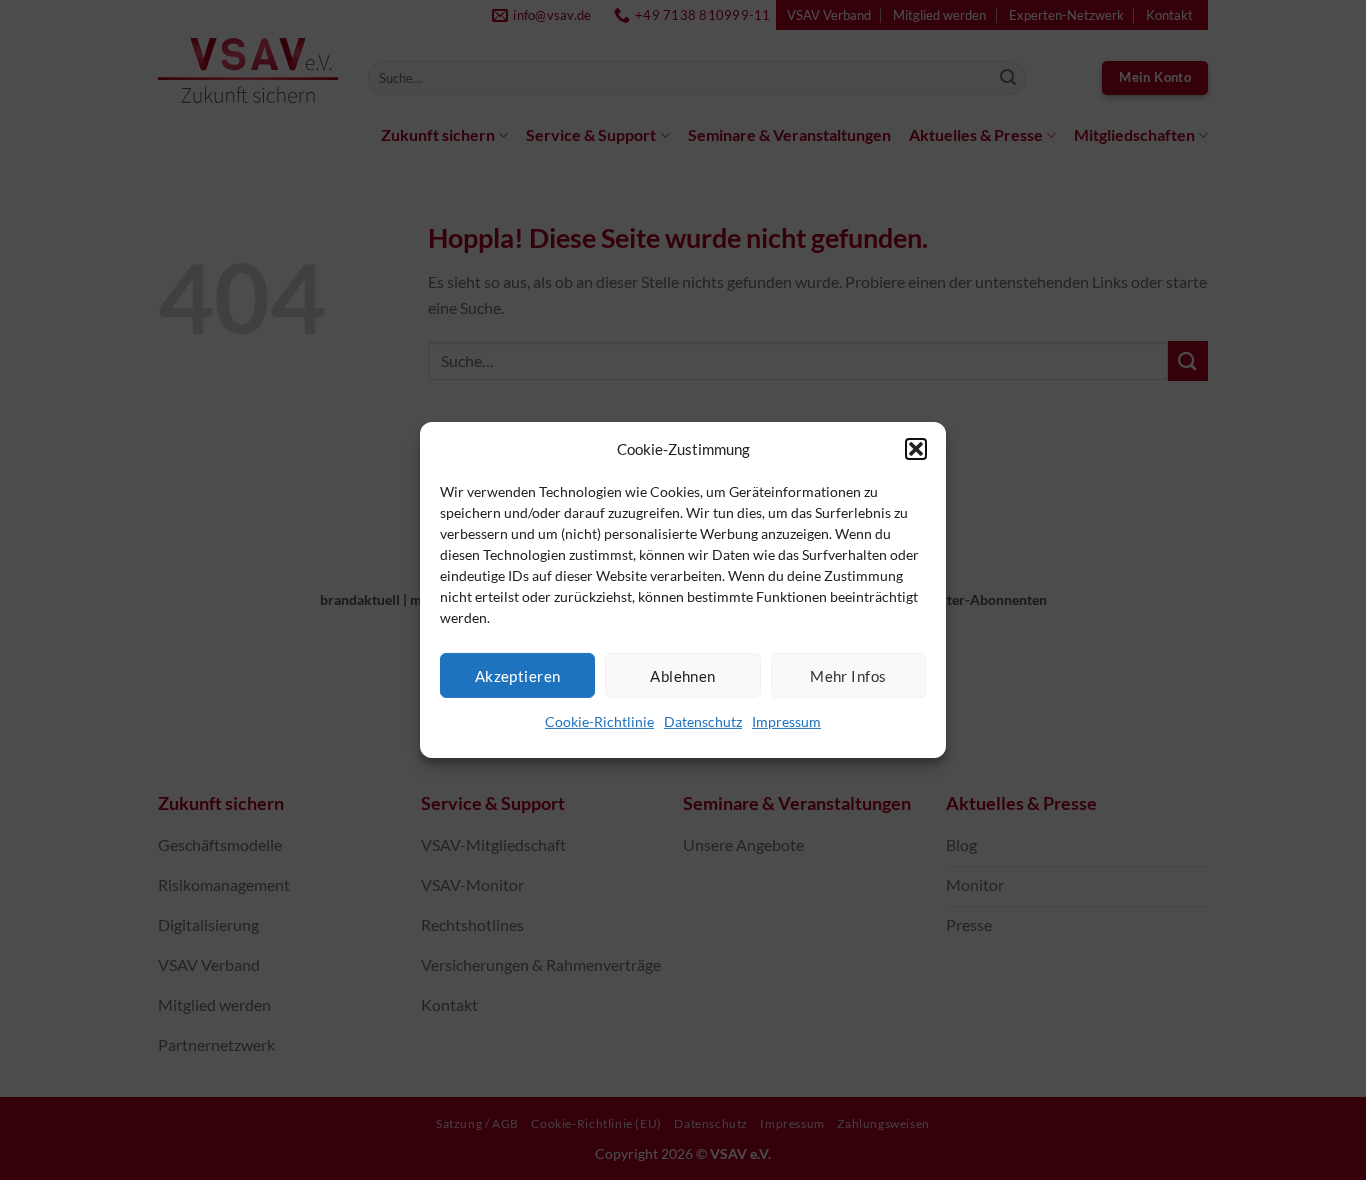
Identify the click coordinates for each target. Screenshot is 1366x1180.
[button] (916, 449)
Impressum (786, 721)
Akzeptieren (518, 675)
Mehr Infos (848, 675)
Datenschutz (703, 721)
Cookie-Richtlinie (599, 721)
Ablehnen (683, 675)
